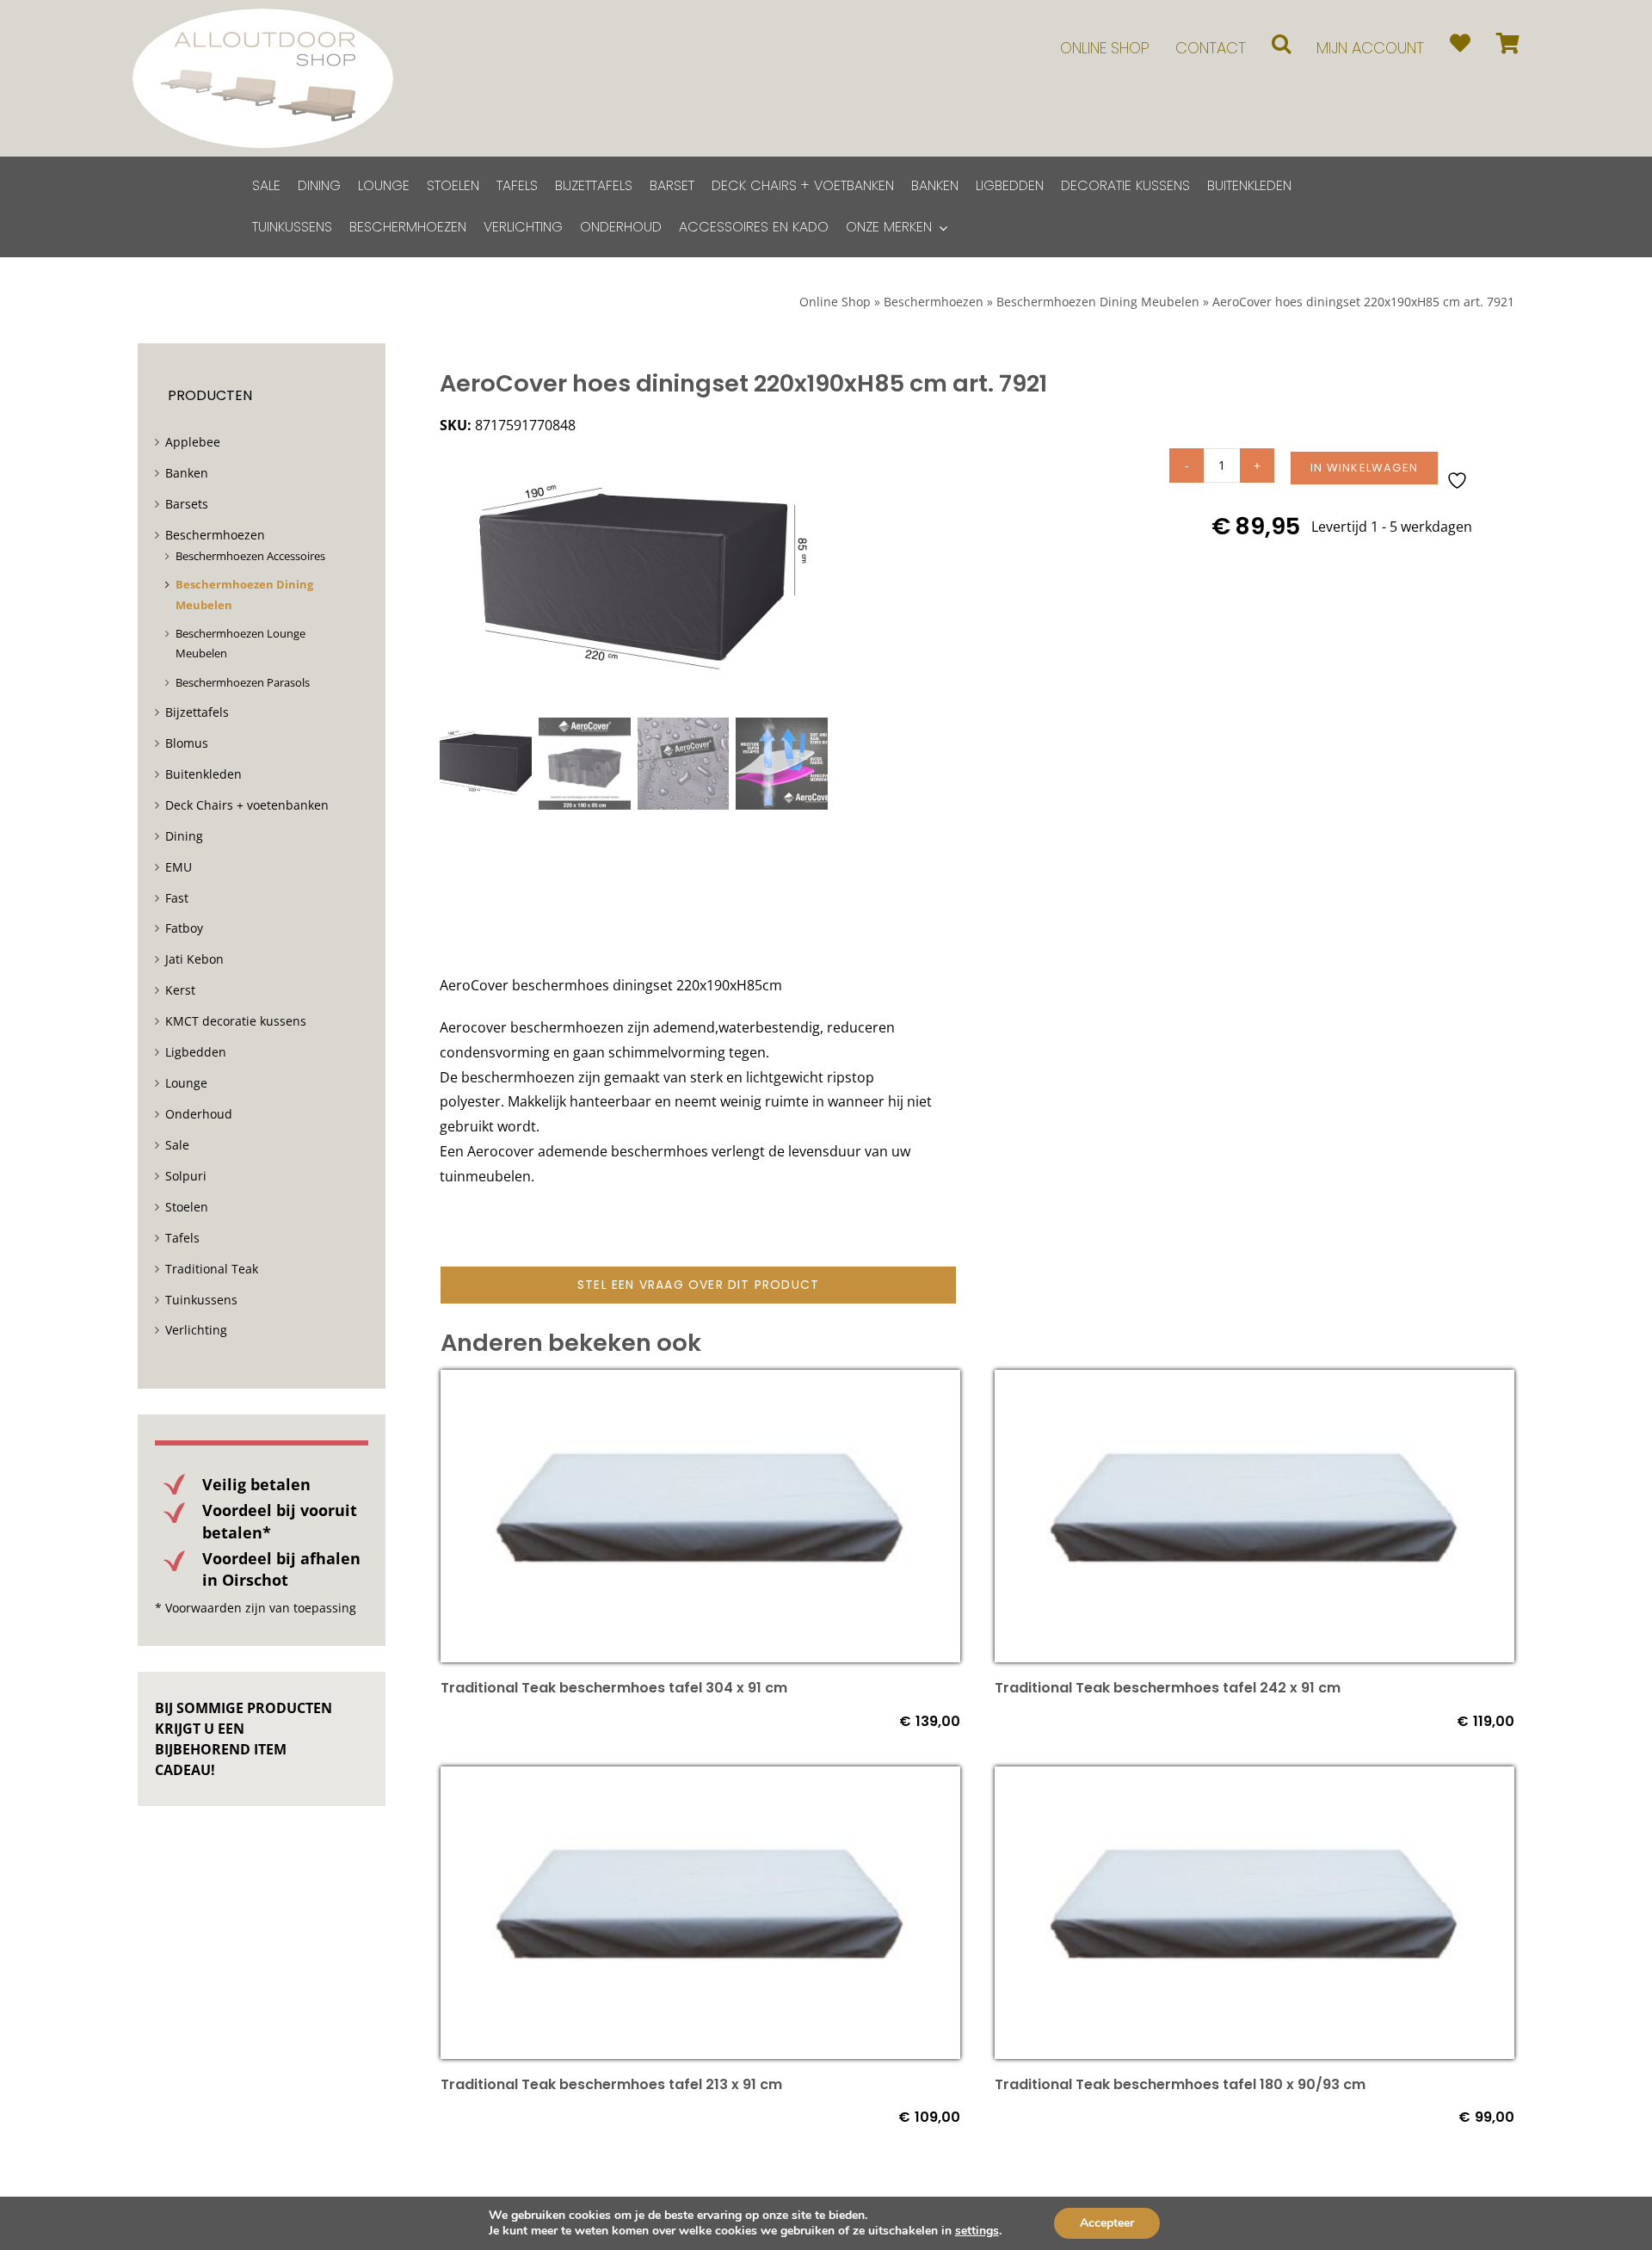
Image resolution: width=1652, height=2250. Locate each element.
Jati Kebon (194, 959)
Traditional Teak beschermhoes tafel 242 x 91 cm (1168, 1688)
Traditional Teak (212, 1269)
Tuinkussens (201, 1300)
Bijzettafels (197, 712)
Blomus (187, 743)
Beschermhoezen (934, 302)
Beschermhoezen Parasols (243, 682)
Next (816, 580)
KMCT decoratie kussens (236, 1021)
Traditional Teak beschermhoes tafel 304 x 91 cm (614, 1688)
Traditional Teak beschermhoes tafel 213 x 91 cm (611, 2084)
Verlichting (196, 1330)
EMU (179, 867)
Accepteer (1107, 2223)
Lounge (186, 1083)
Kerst (180, 990)
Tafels (182, 1238)
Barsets (187, 504)
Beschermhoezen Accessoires (250, 556)
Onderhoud (199, 1114)
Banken (187, 473)
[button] (1281, 43)
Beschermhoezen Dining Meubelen (1098, 302)
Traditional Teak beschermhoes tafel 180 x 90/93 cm (1180, 2084)
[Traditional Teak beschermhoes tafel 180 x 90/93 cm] (1254, 1778)
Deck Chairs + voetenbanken (247, 805)
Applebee (193, 442)
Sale (177, 1145)
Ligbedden (196, 1052)
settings (977, 2231)
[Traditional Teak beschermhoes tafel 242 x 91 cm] (1254, 1382)
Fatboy (184, 928)
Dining (184, 836)
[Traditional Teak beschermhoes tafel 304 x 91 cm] (700, 1382)
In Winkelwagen (1364, 468)
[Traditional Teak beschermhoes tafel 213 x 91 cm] (700, 1778)
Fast (177, 898)
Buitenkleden (203, 774)
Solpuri (186, 1176)
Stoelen (187, 1207)
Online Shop (835, 302)
